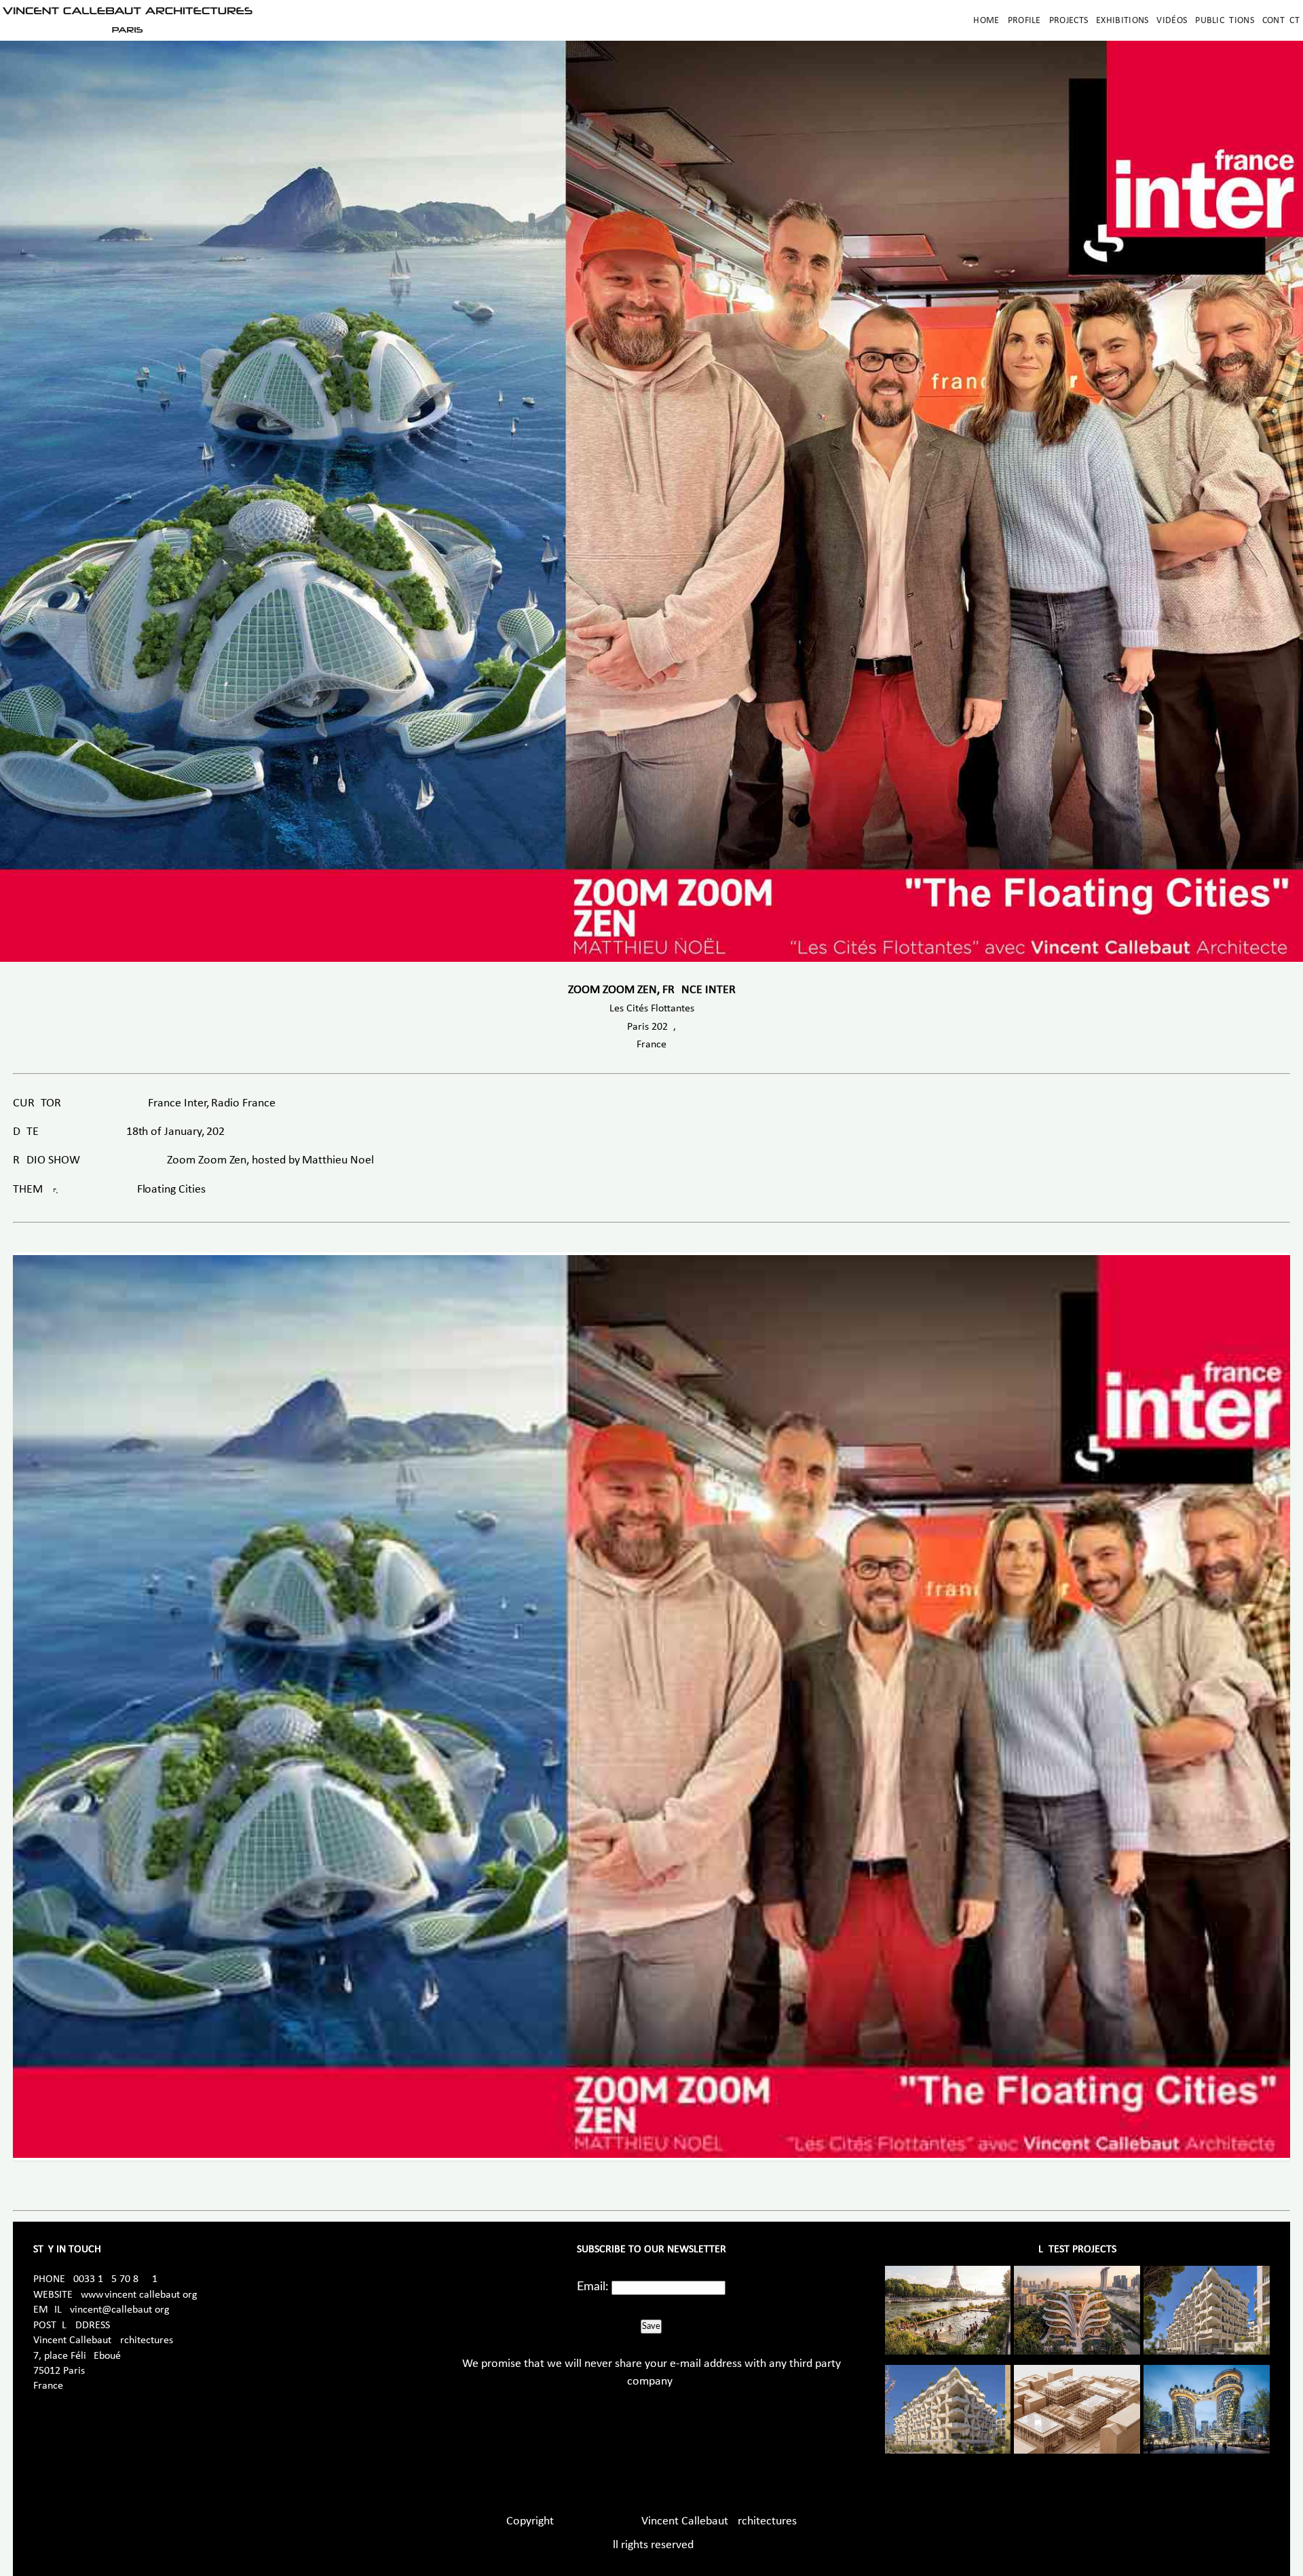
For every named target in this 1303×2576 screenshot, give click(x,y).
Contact (1281, 21)
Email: (593, 2287)
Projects (1069, 21)
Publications (1225, 21)
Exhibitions (1122, 21)
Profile (1024, 21)
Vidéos (1172, 21)
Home (986, 21)
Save (651, 2326)
